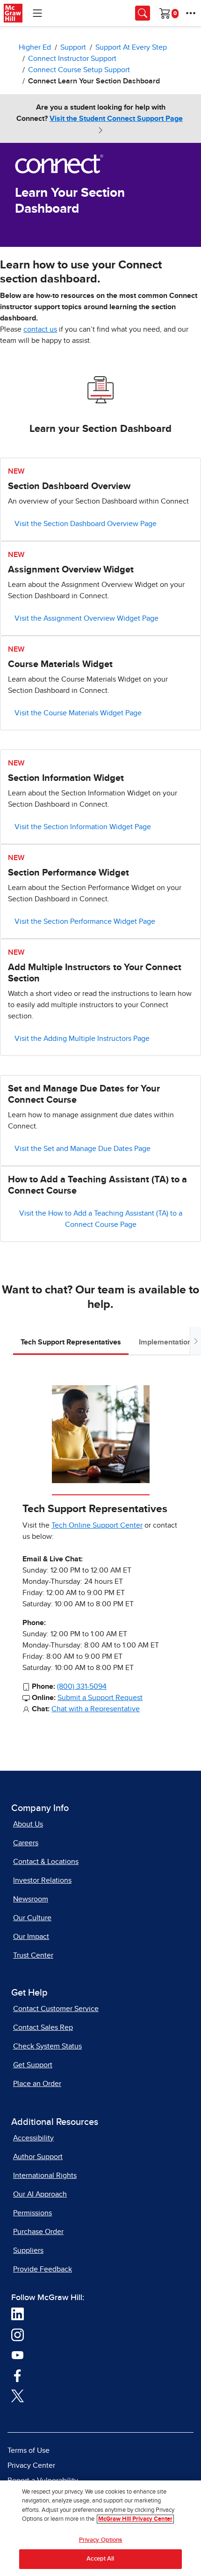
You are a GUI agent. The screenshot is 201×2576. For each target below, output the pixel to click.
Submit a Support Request (100, 1698)
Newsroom (31, 1899)
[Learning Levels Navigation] (37, 13)
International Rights (45, 2175)
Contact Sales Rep (43, 2027)
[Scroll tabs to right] (195, 1341)
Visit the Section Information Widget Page (83, 827)
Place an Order (37, 2084)
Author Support (38, 2157)
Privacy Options (101, 2540)
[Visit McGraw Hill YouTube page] (18, 2354)
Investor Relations (42, 1880)
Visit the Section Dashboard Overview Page (86, 524)
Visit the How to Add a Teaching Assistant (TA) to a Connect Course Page (101, 1219)
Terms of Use (29, 2450)
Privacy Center (31, 2465)
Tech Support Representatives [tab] (71, 1342)
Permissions (32, 2213)
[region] (100, 2528)
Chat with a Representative (96, 1709)
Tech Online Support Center (97, 1525)
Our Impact (31, 1937)
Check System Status (47, 2046)
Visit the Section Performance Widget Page (85, 921)
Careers (26, 1843)
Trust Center (33, 1955)
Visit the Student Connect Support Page (116, 119)
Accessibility (33, 2138)
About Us (28, 1824)
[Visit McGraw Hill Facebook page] (18, 2375)
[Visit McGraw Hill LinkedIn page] (18, 2314)
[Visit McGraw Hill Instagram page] (18, 2334)
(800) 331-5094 (82, 1686)
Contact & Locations (46, 1862)
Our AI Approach (40, 2194)
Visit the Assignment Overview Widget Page (86, 618)
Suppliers (28, 2250)
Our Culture (32, 1918)
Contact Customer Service (56, 2009)
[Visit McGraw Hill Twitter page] (18, 2395)
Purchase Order (38, 2232)
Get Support (33, 2065)
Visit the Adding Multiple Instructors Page (82, 1039)
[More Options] (191, 13)
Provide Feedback (43, 2269)
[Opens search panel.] (143, 13)
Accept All (100, 2559)
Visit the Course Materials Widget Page (78, 713)
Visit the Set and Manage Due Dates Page (83, 1149)
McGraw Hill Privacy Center (135, 2519)
